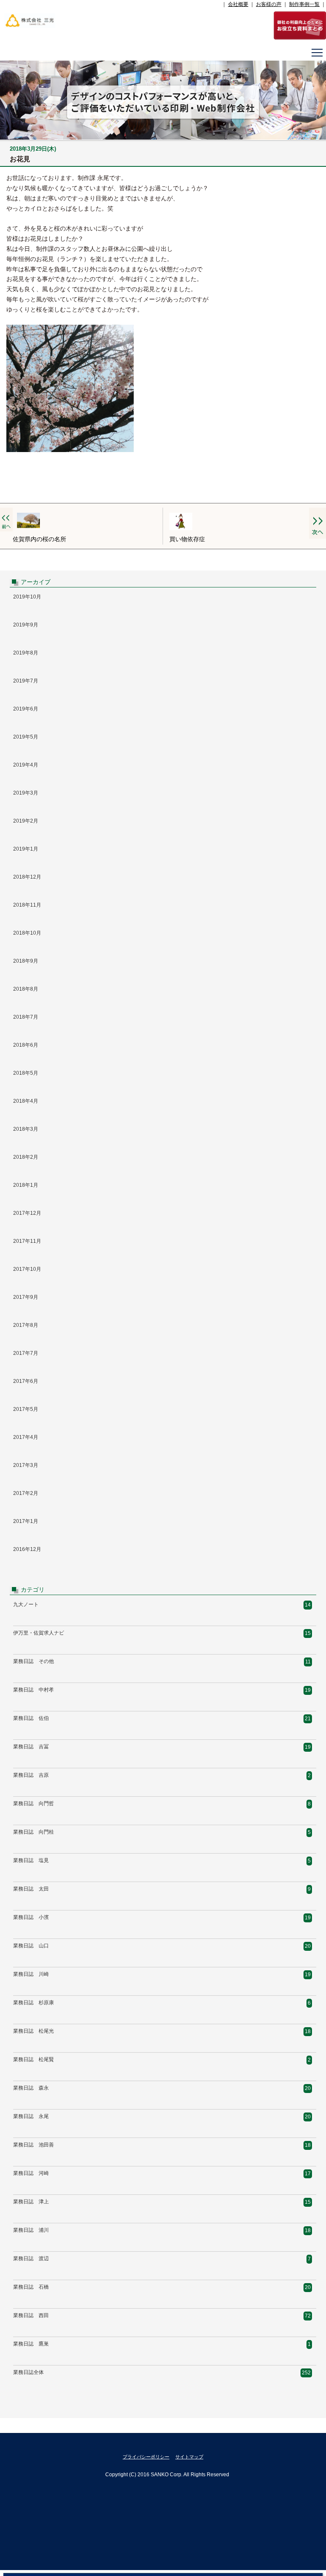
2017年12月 (27, 1213)
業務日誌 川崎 (31, 1974)
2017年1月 (26, 1521)
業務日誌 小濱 (31, 1917)
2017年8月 (26, 1325)
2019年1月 (26, 849)
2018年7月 (26, 1017)
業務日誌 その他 (34, 1661)
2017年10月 (27, 1269)
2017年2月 (26, 1493)
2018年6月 (26, 1045)
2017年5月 (26, 1409)
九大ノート (26, 1604)
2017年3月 (26, 1465)
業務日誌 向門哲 (34, 1803)
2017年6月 (26, 1381)
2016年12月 (27, 1549)
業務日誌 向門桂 (34, 1832)
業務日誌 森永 (31, 2088)
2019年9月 (26, 625)
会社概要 (238, 4)
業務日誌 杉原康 (34, 2003)
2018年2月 (26, 1157)
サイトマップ (189, 2457)
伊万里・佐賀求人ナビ (39, 1633)
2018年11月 (27, 905)
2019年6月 (26, 709)
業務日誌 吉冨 (31, 1747)
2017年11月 (27, 1241)
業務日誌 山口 (31, 1946)
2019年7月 (26, 681)
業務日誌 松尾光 (34, 2031)
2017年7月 (26, 1353)
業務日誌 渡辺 (31, 2259)
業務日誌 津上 (31, 2202)
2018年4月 (26, 1101)
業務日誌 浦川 (31, 2230)
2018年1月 (26, 1185)
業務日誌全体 (28, 2372)
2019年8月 (26, 653)
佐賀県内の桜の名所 (39, 539)
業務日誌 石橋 (31, 2287)
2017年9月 (26, 1297)
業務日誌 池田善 (34, 2145)
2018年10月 (27, 933)
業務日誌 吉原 (31, 1775)
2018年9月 (26, 961)
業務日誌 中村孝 (34, 1690)
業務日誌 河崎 (31, 2173)
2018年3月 (26, 1129)
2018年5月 (26, 1073)
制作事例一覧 (304, 4)
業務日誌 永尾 (31, 2116)
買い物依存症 (187, 539)
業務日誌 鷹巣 (31, 2344)
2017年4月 (26, 1437)
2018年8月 (26, 989)
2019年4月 (26, 765)
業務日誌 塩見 (31, 1860)
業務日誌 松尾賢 (34, 2059)
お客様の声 (269, 4)
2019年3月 (26, 793)
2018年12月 (27, 877)
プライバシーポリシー (146, 2457)
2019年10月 (27, 597)
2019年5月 (26, 737)
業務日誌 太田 (31, 1889)
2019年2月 (26, 821)
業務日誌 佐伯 (31, 1718)
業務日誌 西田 (31, 2315)
